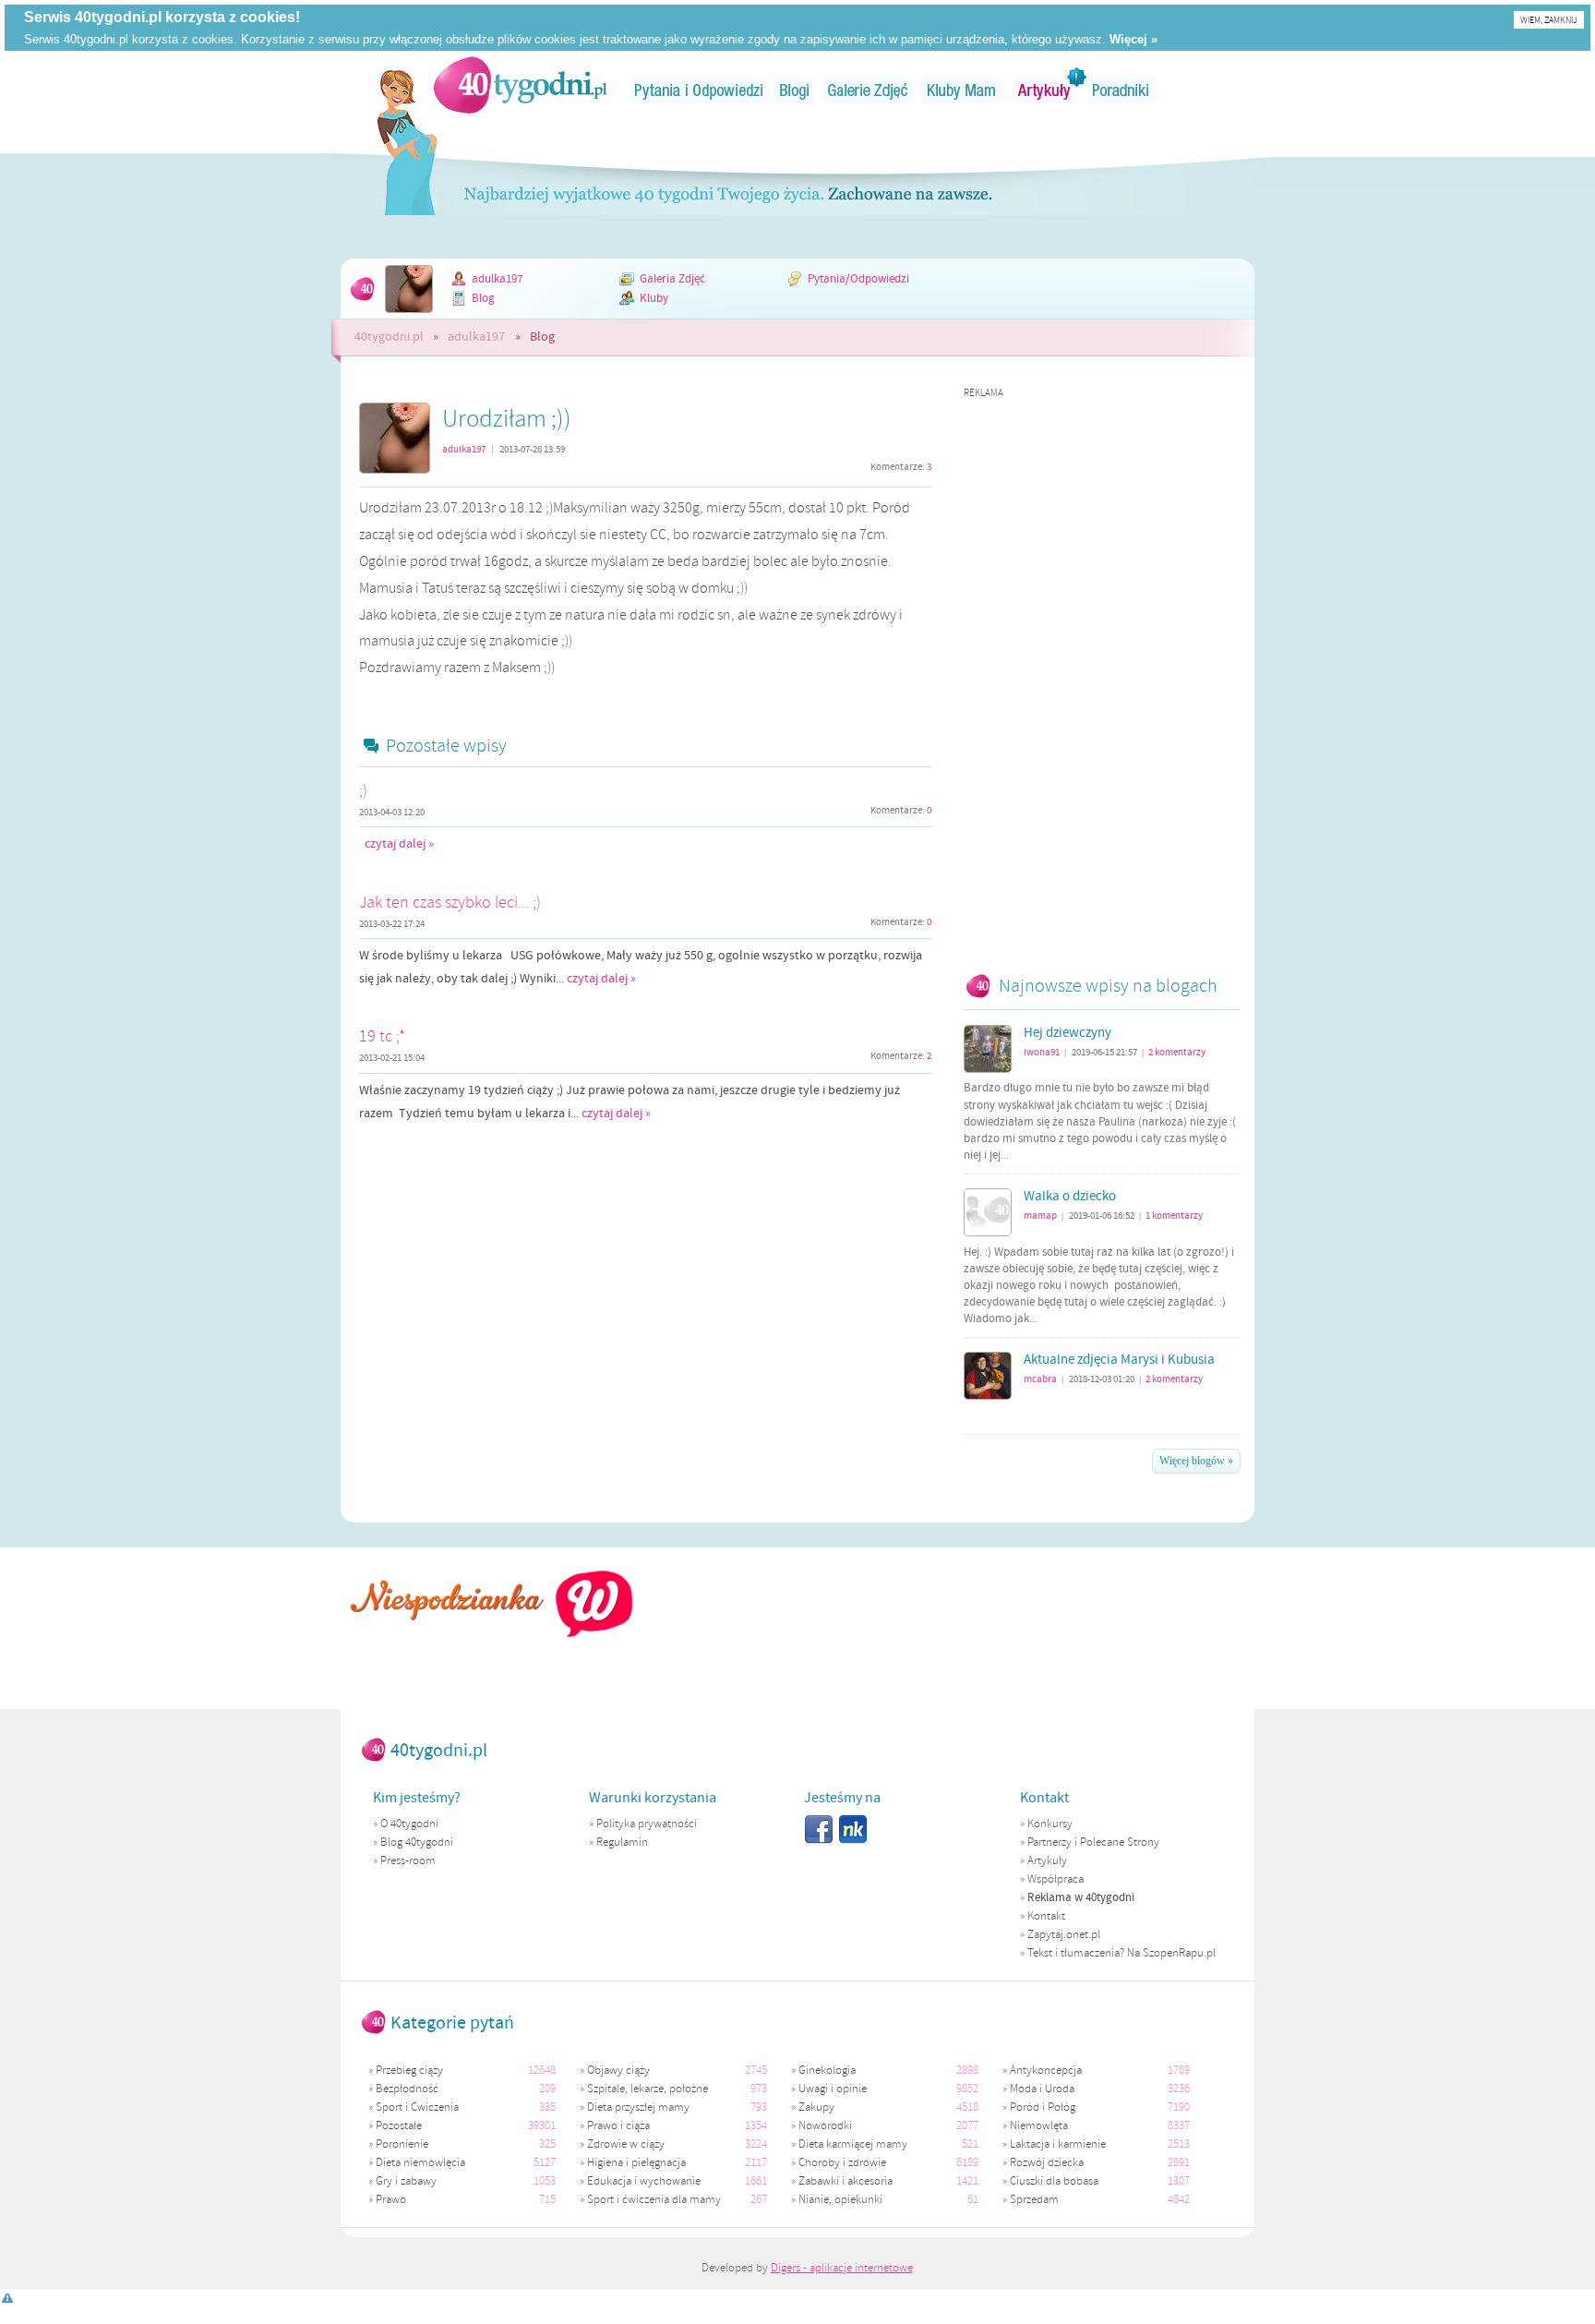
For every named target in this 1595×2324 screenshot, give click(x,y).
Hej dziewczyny (1067, 1033)
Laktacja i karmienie (1058, 2144)
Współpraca (1055, 1879)
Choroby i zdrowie (842, 2162)
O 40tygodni (409, 1824)
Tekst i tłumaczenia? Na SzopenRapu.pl (1121, 1953)
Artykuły (1045, 90)
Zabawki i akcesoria (845, 2181)
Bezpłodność (407, 2089)
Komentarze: (901, 467)
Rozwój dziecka (1047, 2162)
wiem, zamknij (1549, 20)
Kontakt (1046, 1916)
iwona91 (1042, 1052)
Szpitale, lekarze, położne (648, 2089)
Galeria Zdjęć (672, 279)
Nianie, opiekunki (840, 2199)
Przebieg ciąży (409, 2070)
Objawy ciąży (618, 2070)
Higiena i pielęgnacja (636, 2162)
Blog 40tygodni (417, 1842)
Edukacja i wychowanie (644, 2181)
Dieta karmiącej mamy (853, 2144)
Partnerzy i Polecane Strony (1093, 1842)
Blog (483, 298)
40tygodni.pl (389, 337)
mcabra (1040, 1379)
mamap (1040, 1216)
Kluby (654, 298)
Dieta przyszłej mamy (638, 2107)
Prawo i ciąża (618, 2125)
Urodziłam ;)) (507, 418)
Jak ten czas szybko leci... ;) (450, 902)
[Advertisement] (1102, 677)
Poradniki (1122, 90)
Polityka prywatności (647, 1824)
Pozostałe (399, 2125)
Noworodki (825, 2125)
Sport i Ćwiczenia (417, 2107)
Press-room (408, 1860)
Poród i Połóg (1043, 2107)
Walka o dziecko (1070, 1197)
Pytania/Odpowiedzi (858, 279)
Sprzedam (1034, 2199)
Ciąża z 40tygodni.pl (521, 85)
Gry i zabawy (406, 2181)
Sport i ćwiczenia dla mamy (654, 2199)
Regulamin (622, 1842)
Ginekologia (827, 2070)
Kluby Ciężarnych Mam (961, 90)
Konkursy (1050, 1824)
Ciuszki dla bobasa (1054, 2181)
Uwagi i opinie (833, 2089)
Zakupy (816, 2107)
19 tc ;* (382, 1036)
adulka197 (497, 279)
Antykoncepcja (1046, 2070)
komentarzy (1177, 1052)
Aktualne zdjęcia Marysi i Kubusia (1119, 1360)
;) (363, 790)
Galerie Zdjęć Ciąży (868, 90)
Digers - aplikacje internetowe (842, 2268)
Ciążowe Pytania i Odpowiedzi (699, 90)
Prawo (391, 2199)
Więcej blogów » (1196, 1461)
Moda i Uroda (1042, 2089)
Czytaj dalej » (399, 844)
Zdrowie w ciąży (626, 2144)
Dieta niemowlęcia (420, 2162)
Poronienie (402, 2144)
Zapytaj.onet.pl (1064, 1934)
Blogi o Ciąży (796, 90)
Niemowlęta (1039, 2125)
